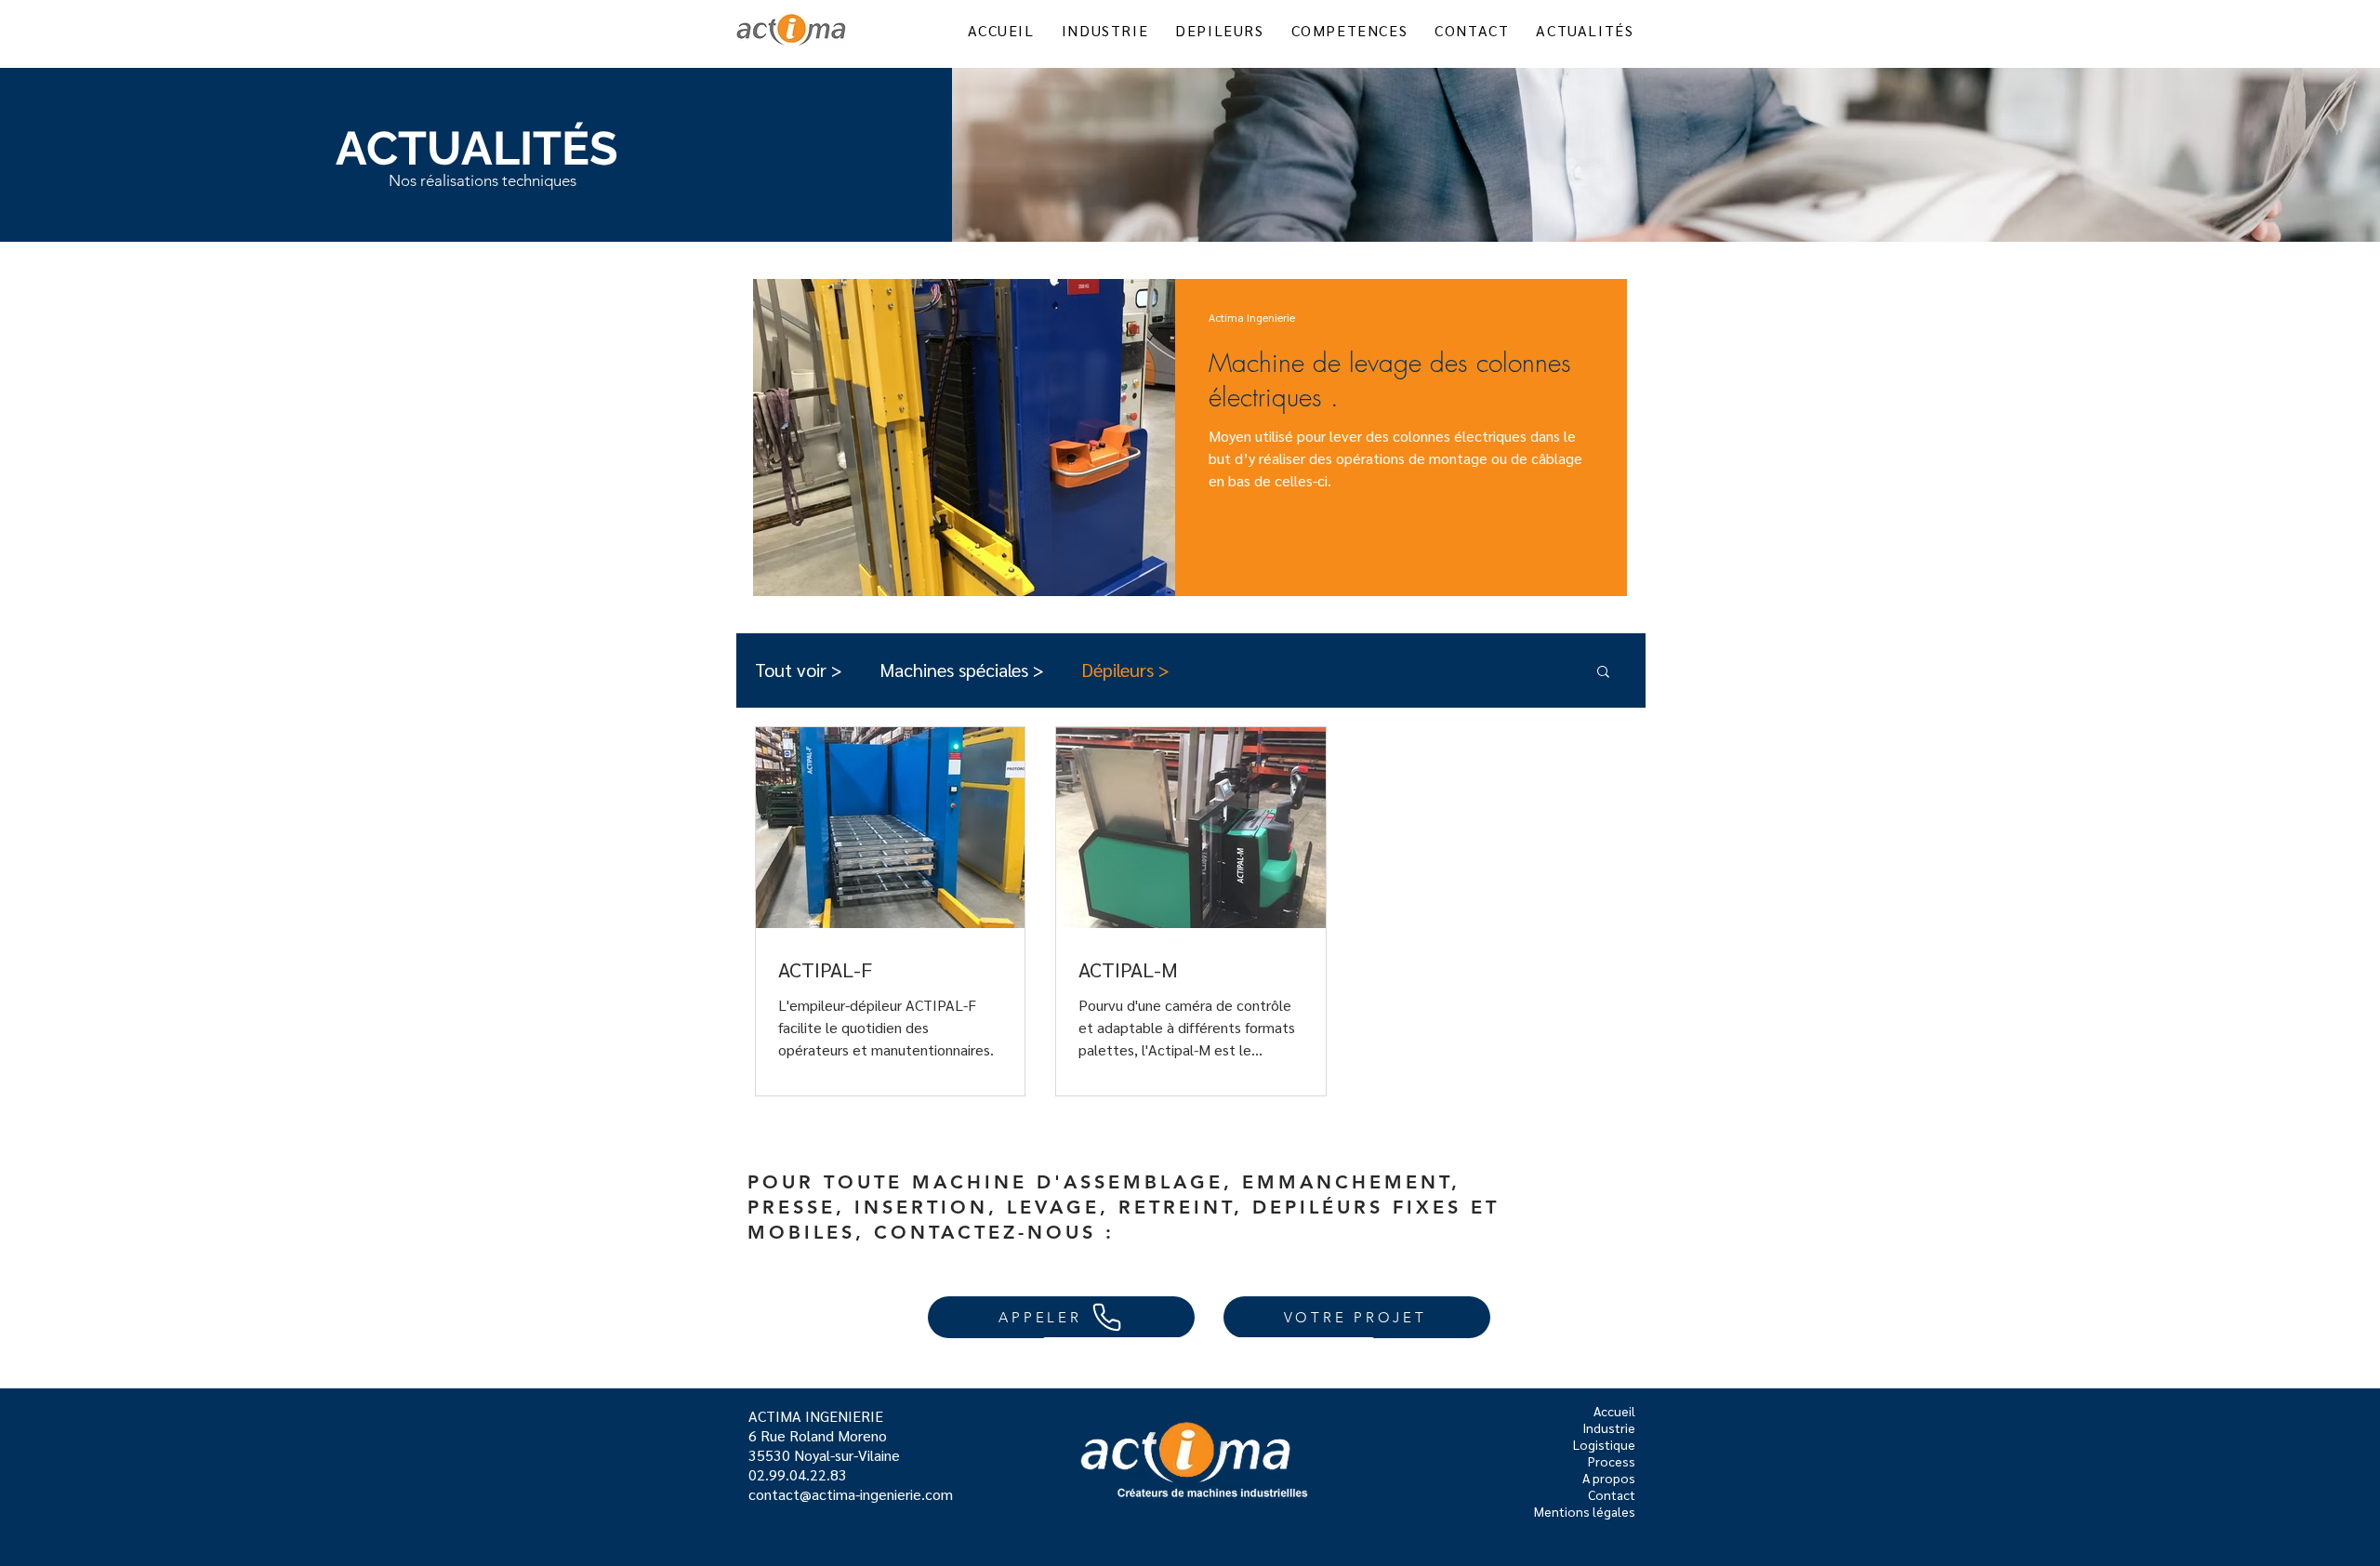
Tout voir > (799, 670)
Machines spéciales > (962, 670)
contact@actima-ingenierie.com (851, 1494)
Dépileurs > (1125, 670)
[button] (1603, 673)
